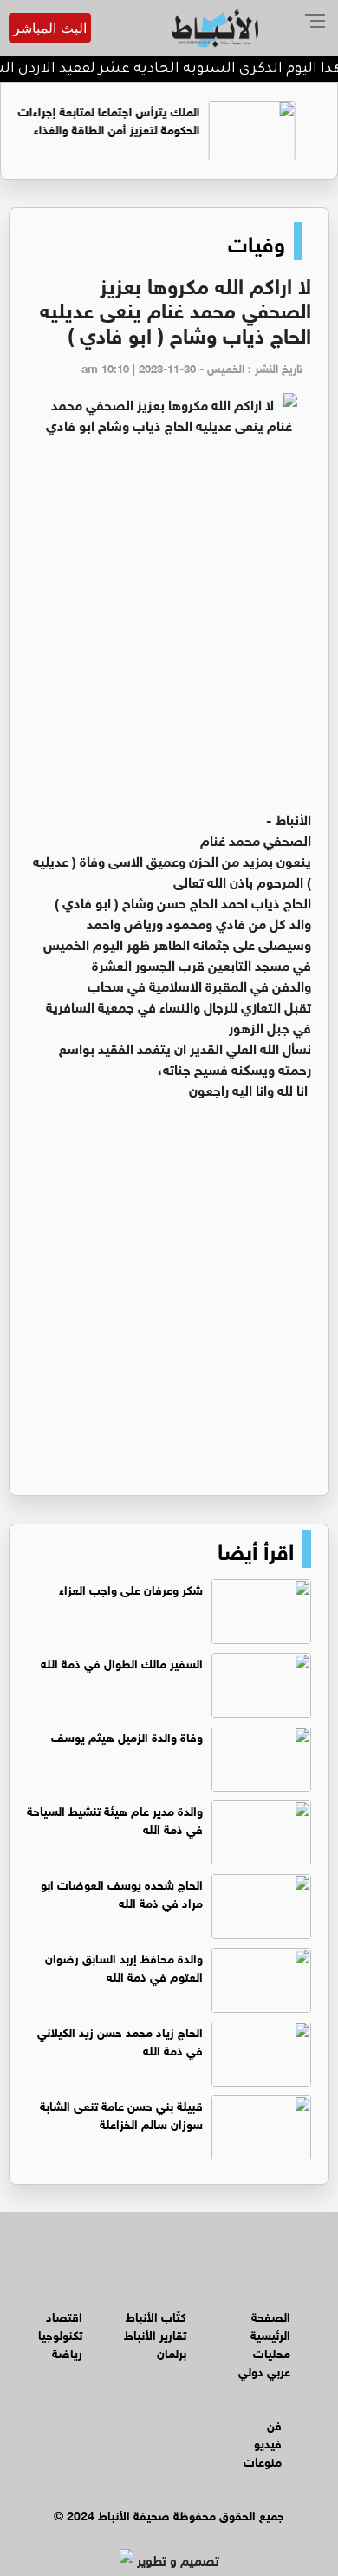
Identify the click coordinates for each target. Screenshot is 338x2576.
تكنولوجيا (60, 2333)
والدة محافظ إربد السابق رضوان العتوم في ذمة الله (124, 1966)
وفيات (257, 241)
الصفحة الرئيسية (270, 2324)
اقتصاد (64, 2315)
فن (274, 2424)
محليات (272, 2352)
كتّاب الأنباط (156, 2315)
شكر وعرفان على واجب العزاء (131, 1588)
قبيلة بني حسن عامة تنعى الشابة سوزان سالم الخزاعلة (121, 2114)
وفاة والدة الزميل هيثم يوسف (127, 1736)
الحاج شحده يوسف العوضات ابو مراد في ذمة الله (122, 1892)
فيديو (268, 2442)
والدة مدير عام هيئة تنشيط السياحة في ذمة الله (115, 1819)
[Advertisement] (169, 630)
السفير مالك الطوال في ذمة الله (122, 1662)
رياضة (67, 2352)
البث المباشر (50, 28)
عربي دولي (264, 2370)
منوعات (263, 2460)
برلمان (172, 2352)
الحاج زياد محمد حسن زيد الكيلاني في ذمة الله (120, 2040)
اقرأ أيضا (256, 1549)
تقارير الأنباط (155, 2333)
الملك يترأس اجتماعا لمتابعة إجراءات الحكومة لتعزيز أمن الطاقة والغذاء (133, 119)
